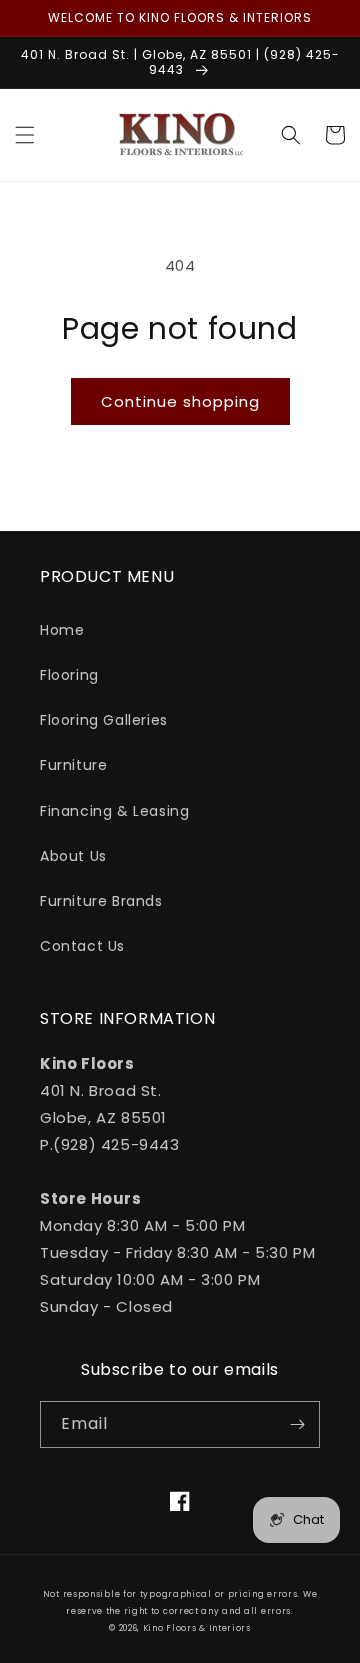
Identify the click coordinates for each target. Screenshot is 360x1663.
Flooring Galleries (104, 720)
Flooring (69, 675)
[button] (25, 135)
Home (62, 630)
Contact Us (82, 946)
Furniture (73, 765)
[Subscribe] (297, 1424)
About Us (73, 856)
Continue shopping (180, 401)
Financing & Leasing (114, 811)
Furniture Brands (101, 901)
